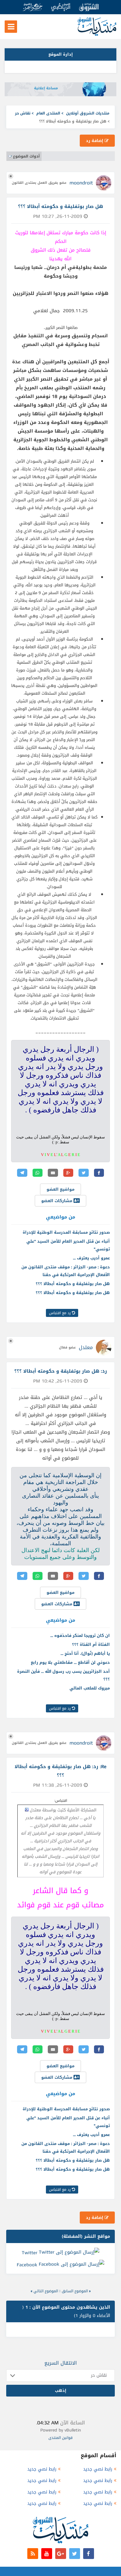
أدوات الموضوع (26, 156)
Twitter (29, 2252)
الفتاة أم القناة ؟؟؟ (91, 1644)
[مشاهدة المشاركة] (27, 1810)
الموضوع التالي (46, 2291)
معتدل (86, 1347)
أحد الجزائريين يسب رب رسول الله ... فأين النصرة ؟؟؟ (63, 1675)
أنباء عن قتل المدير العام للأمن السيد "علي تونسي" (68, 1245)
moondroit (81, 183)
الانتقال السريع (61, 2363)
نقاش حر (23, 113)
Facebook (27, 2265)
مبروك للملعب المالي (90, 1688)
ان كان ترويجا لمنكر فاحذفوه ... (80, 1635)
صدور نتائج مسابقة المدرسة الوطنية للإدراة (66, 1232)
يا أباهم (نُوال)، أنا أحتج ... (85, 1653)
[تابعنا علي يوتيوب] (47, 2554)
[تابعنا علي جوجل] (61, 2554)
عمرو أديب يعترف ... (91, 1258)
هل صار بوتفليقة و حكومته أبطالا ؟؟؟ (73, 1284)
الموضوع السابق (75, 2291)
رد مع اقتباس (60, 1313)
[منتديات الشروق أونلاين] (97, 35)
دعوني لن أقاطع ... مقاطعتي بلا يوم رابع (70, 1662)
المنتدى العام (48, 113)
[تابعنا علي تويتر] (75, 2554)
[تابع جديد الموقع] (33, 2554)
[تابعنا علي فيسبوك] (89, 2554)
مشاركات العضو (57, 1201)
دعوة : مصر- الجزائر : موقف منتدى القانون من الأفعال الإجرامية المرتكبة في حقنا (66, 1271)
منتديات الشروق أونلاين (88, 113)
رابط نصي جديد (98, 2469)
